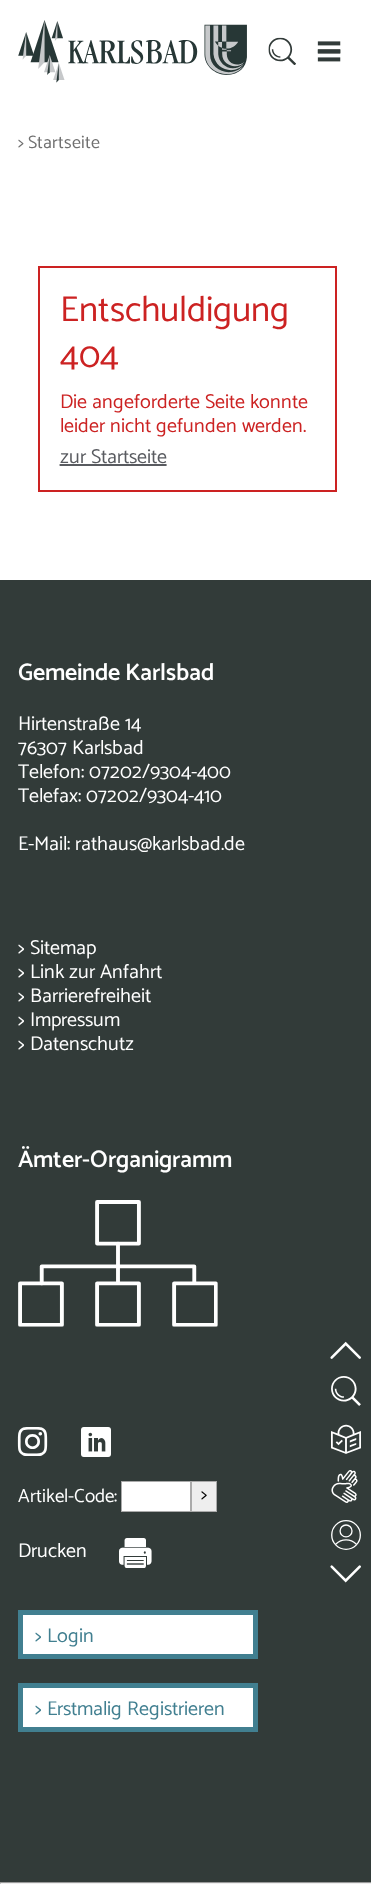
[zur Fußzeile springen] (347, 1569)
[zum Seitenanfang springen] (347, 1339)
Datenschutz (82, 1044)
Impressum (75, 1020)
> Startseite (59, 143)
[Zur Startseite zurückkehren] (132, 31)
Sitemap (63, 948)
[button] (328, 51)
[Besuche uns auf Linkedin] (96, 1442)
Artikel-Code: (69, 1496)
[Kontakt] (347, 1530)
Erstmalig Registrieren (136, 1709)
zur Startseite (113, 457)
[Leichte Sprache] (347, 1434)
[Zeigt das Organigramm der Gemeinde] (118, 1321)
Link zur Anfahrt (96, 972)
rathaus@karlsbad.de (160, 844)
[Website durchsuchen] (282, 54)
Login (70, 1636)
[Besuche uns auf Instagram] (32, 1441)
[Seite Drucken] (120, 1552)
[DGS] (347, 1482)
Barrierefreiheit (90, 996)
